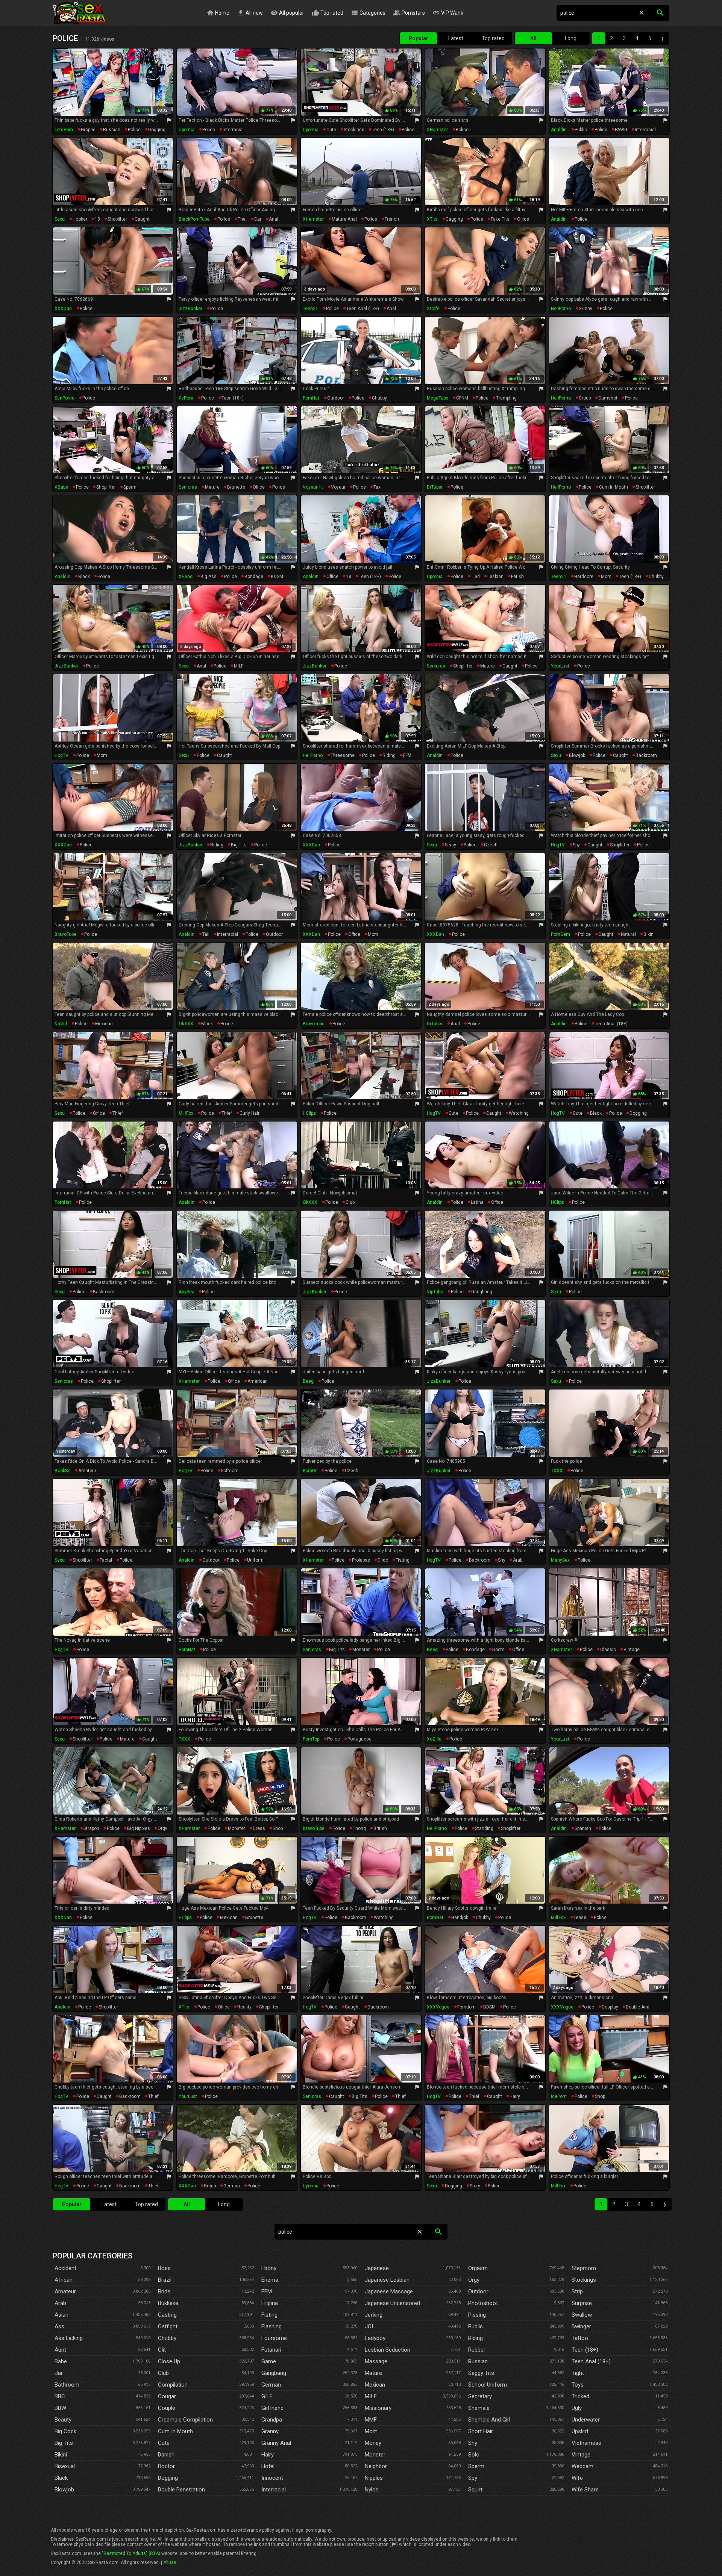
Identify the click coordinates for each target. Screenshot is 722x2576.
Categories (368, 13)
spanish (583, 1828)
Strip (577, 2291)
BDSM (277, 577)
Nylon (372, 2490)
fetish (517, 577)
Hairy (268, 2455)
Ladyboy (375, 2338)
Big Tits (64, 2443)
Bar (59, 2373)
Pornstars (409, 13)
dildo (383, 1560)
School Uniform (488, 2385)
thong (359, 1828)
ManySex (560, 1560)
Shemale (479, 2408)
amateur (87, 1471)
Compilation (173, 2385)
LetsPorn (64, 130)
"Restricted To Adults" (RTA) (131, 2553)
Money (373, 2443)
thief (118, 1113)
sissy (450, 845)
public (581, 130)
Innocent (272, 2478)
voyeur (338, 487)
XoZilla (434, 1739)
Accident (65, 2268)
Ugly (577, 2408)
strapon (91, 1828)
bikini (649, 934)
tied (475, 577)
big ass (209, 577)
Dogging (168, 2478)
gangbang (482, 1292)
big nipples (139, 1828)
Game (269, 2361)
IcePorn (559, 2096)
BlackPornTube (194, 219)
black (84, 577)
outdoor (336, 398)
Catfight (168, 2326)
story (475, 2186)
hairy (515, 2096)
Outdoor (478, 2291)
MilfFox (186, 1113)
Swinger (581, 2326)
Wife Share (585, 2490)
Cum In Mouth (175, 2431)
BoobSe (62, 1471)
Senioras (188, 487)
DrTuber (435, 487)
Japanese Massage (389, 2291)
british (380, 1828)
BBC (60, 2396)
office (523, 219)
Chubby (167, 2338)
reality (244, 2007)
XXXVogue (438, 2007)
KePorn (186, 398)
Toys (578, 2385)
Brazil (165, 2280)
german (232, 2186)
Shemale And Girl (489, 2420)
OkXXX (186, 1024)
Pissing (477, 2315)
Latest (456, 38)
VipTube (435, 1292)
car (258, 219)
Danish (166, 2455)
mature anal (344, 219)
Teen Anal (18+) (591, 2361)
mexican (104, 1024)
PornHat (311, 398)
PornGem (560, 934)
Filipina (270, 2303)
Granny (270, 2431)
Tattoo (580, 2338)
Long (571, 38)
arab (518, 1560)
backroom (646, 755)
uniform (255, 1560)
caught (142, 219)
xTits (432, 219)
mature (212, 487)
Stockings (584, 2280)
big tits (239, 845)
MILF (239, 666)
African (64, 2280)
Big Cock (65, 2431)
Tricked (580, 2396)
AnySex (186, 1292)
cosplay (610, 2007)
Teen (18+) (585, 2350)
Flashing (272, 2326)
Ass (59, 2326)
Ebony (269, 2268)
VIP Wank (448, 13)
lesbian (495, 577)
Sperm (476, 2466)
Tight (578, 2373)
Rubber (477, 2350)
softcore (230, 1471)
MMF (371, 2420)
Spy (473, 2478)
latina (477, 1202)
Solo (474, 2455)
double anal (638, 2007)
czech (491, 845)
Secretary (480, 2396)
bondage (254, 577)
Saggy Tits (481, 2373)
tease (580, 1918)
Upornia (187, 130)
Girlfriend (272, 2408)
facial (106, 1560)
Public (476, 2326)
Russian (478, 2361)
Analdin (559, 130)
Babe (61, 2361)
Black (61, 2478)
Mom (371, 2431)
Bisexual (65, 2466)
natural (628, 934)
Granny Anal (276, 2443)
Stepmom (584, 2268)
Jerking (374, 2315)
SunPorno (64, 398)
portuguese (359, 1739)
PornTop (311, 1739)
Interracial (274, 2490)
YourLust (560, 666)
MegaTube (438, 398)
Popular (419, 38)
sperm (130, 487)
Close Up (169, 2361)
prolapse (361, 1560)
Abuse (170, 2562)
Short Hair (481, 2431)
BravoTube (65, 934)
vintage (632, 1650)
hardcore (584, 577)
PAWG (621, 130)
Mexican (375, 2385)
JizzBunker (190, 309)
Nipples (374, 2478)
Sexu (60, 219)
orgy (162, 1828)
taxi (378, 487)
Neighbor (376, 2466)
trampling (506, 398)
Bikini (61, 2455)
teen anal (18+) (363, 309)
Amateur (65, 2291)
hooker (80, 219)
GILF (267, 2396)
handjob (460, 1918)
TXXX (557, 1471)
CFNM (462, 398)
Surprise (582, 2303)
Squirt (475, 2490)
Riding (476, 2338)
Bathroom (67, 2385)
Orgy (474, 2280)
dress (259, 1828)
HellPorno (561, 309)
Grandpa (272, 2420)
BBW (60, 2408)
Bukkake (168, 2303)
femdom (466, 2007)
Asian (61, 2315)
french (392, 219)
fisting (403, 1560)
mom (606, 577)
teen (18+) (383, 130)
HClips (309, 1113)
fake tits (500, 219)
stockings (354, 130)
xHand (186, 577)
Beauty (63, 2420)
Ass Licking (69, 2338)
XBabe (61, 487)
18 (97, 219)
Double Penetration (181, 2490)
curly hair (250, 1113)
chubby (379, 398)
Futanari (271, 2350)
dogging (157, 130)
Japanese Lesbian (387, 2280)
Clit (162, 2350)
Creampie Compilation (185, 2420)
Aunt (60, 2350)
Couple (167, 2408)
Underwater (586, 2420)
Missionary (378, 2408)
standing (484, 1828)
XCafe (433, 309)
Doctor (166, 2466)
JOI (369, 2326)
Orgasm (478, 2268)
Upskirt (580, 2431)
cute (331, 130)
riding (389, 755)
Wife (577, 2478)
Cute (164, 2443)
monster (361, 1650)
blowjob (577, 755)
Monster (375, 2455)
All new (250, 13)
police (134, 130)
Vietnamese (586, 2443)
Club (163, 2373)
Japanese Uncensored (392, 2303)
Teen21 (310, 309)
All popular (287, 13)
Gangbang (274, 2373)
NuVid (61, 1024)
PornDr (310, 1471)
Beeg (308, 1381)
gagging (454, 219)
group (585, 398)
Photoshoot (483, 2303)
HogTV (61, 755)
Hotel (268, 2466)
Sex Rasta (79, 13)
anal (274, 219)
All (533, 38)
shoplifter (117, 219)
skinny (585, 309)
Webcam (582, 2466)
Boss (164, 2268)
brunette (236, 487)
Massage (376, 2361)
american (258, 1381)
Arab (60, 2303)
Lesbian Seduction (388, 2350)
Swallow (582, 2315)
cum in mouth (614, 487)
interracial (233, 130)
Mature (373, 2373)
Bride (164, 2291)
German (271, 2385)
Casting (167, 2315)
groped (88, 130)
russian (112, 130)
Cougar (167, 2396)
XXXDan (63, 309)
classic (608, 1650)
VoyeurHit (313, 487)
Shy (473, 2443)
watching (519, 1113)
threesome (343, 755)
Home (218, 13)
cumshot (608, 398)
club (350, 1202)
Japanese (377, 2268)
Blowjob (64, 2490)
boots (498, 1650)
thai (242, 219)
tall (206, 934)
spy (576, 845)
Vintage (581, 2455)
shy (502, 1560)
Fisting (269, 2315)
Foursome (274, 2338)
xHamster (437, 130)
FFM (407, 755)
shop (278, 1828)
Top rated (328, 13)
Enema (270, 2280)
